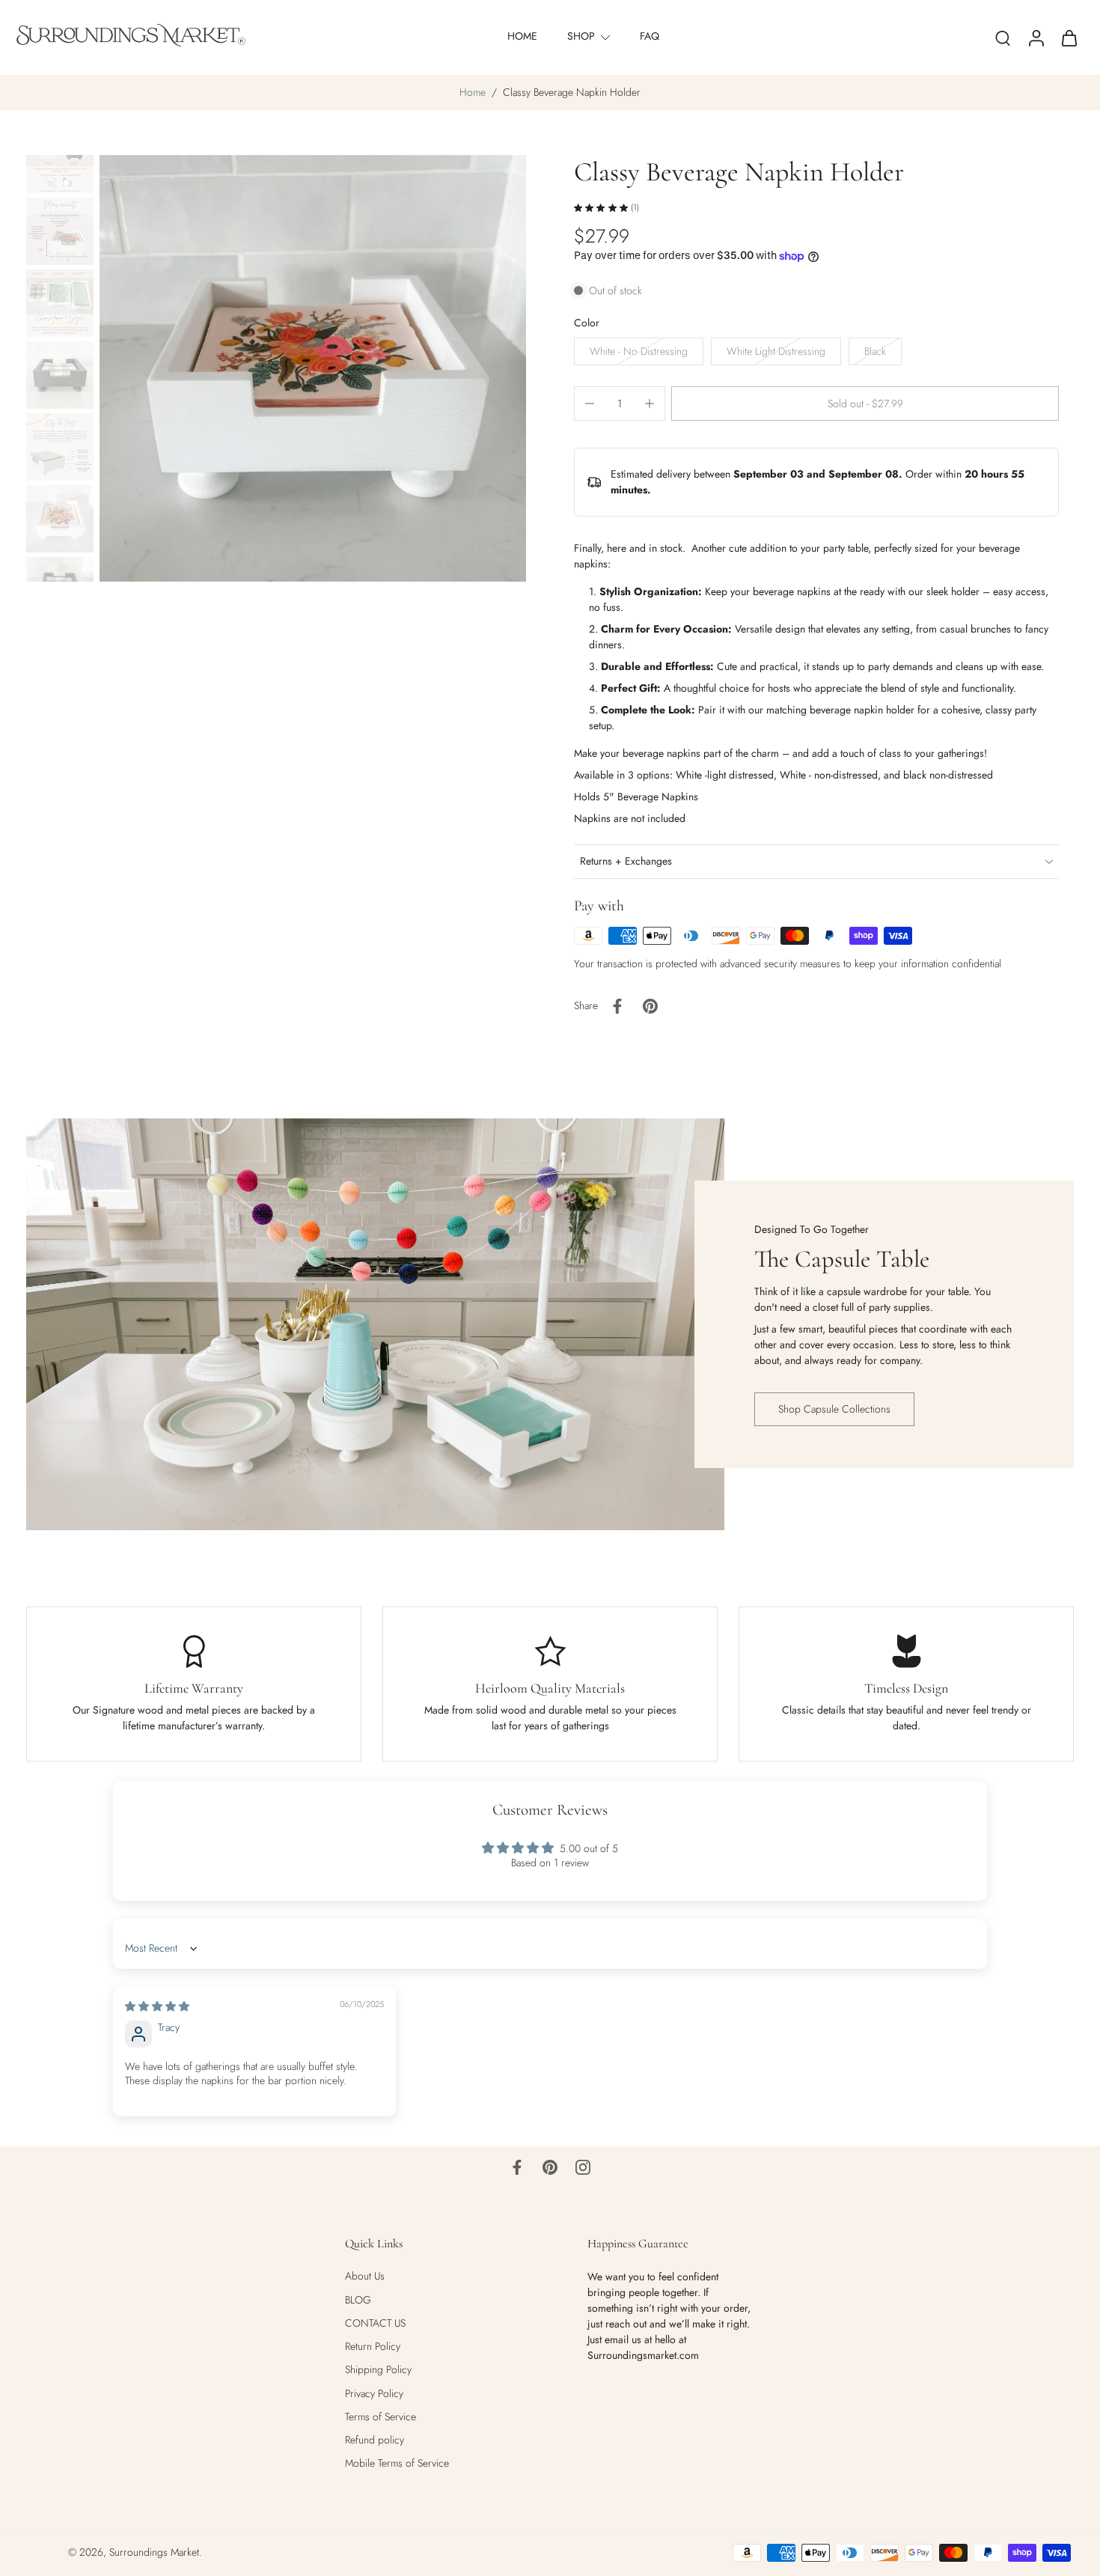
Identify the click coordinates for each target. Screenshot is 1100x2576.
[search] (1003, 37)
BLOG (358, 2299)
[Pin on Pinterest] (650, 1006)
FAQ (650, 36)
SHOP (581, 36)
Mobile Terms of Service (397, 2463)
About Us (365, 2276)
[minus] (590, 404)
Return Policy (373, 2347)
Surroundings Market (154, 2552)
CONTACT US (375, 2323)
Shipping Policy (378, 2370)
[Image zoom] (313, 368)
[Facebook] (517, 2167)
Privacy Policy (374, 2393)
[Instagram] (583, 2167)
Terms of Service (381, 2416)
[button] (865, 404)
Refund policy (375, 2440)
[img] (157, 2006)
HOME (522, 36)
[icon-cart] (1069, 37)
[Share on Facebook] (617, 1006)
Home (473, 92)
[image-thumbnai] (60, 159)
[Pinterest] (550, 2167)
